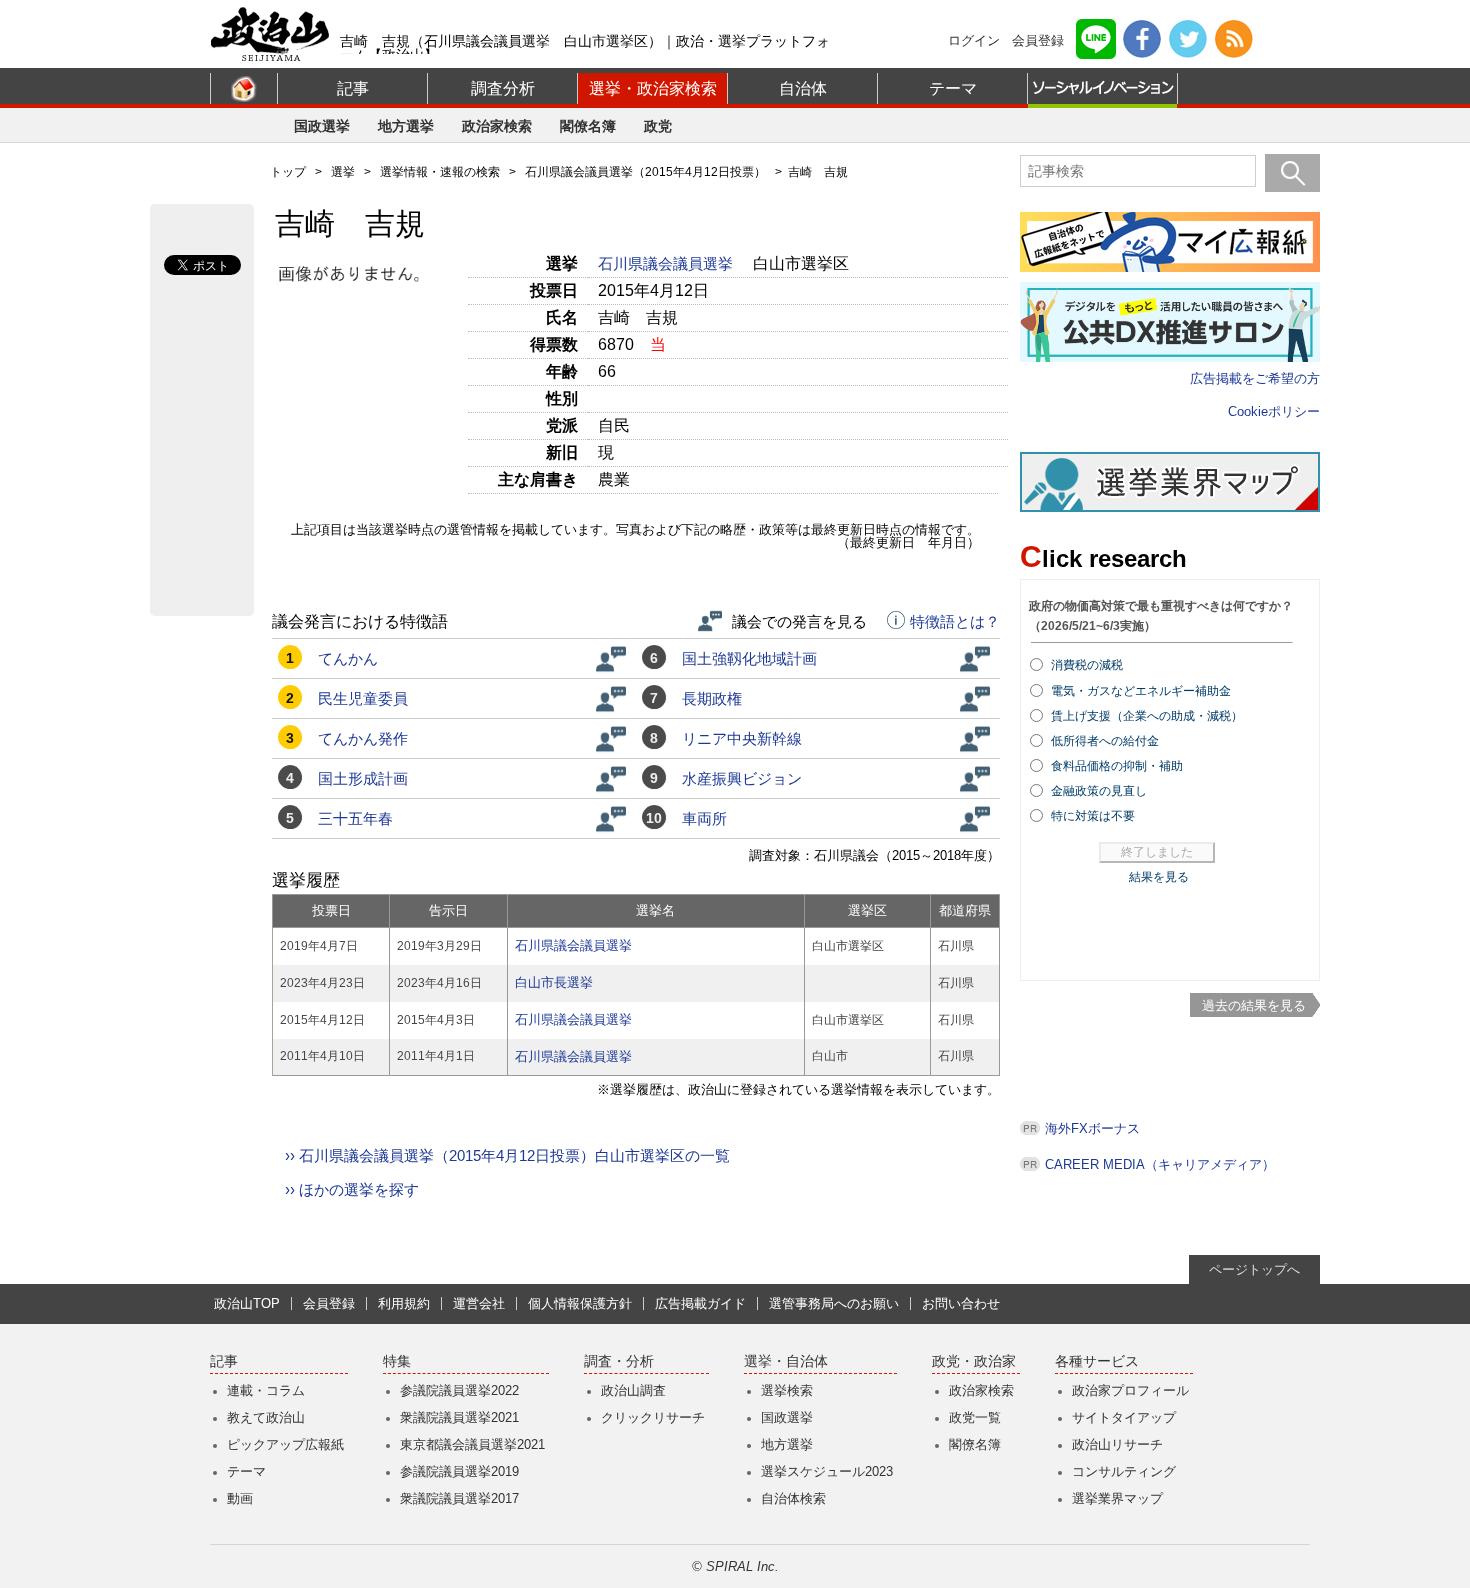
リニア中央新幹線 (742, 738)
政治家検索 (497, 126)
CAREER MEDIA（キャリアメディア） (1160, 1164)
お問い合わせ (961, 1303)
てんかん (348, 658)
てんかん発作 (363, 738)
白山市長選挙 (554, 982)
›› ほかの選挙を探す (352, 1189)
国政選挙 (322, 126)
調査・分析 (619, 1361)
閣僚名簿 (588, 126)
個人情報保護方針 (580, 1303)
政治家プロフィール (1130, 1390)
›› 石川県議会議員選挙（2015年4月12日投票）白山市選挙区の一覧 (507, 1155)
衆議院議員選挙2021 (459, 1417)
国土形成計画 (363, 778)
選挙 (343, 172)
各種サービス (1097, 1361)
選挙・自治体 (786, 1361)
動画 (240, 1498)
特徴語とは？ (955, 622)
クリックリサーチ (653, 1417)
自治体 (803, 88)
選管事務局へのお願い (834, 1303)
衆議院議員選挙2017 (459, 1498)
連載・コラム (266, 1390)
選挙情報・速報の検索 (440, 172)
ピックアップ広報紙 (285, 1444)
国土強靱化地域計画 (749, 658)
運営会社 (479, 1303)
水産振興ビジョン (742, 778)
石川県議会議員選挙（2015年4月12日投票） (645, 172)
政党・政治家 (974, 1361)
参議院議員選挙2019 (459, 1471)
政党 (658, 126)
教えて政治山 (266, 1417)
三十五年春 (355, 818)
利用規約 (404, 1303)
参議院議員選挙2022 (459, 1390)
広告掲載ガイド (700, 1303)
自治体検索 (793, 1498)
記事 (353, 88)
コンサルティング (1124, 1471)
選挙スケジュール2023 (827, 1471)
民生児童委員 (363, 698)
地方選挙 (406, 126)
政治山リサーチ (1117, 1444)
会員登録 (1038, 40)
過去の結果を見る (1254, 1005)
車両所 (704, 818)
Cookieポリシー (1274, 411)
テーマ (953, 88)
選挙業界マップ (1117, 1498)
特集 (397, 1361)
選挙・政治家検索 (653, 88)
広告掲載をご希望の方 (1255, 378)
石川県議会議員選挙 (667, 263)
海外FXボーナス (1092, 1128)
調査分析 (503, 88)
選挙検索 (787, 1390)
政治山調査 (633, 1390)
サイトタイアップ (1124, 1417)
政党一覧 (975, 1417)
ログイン (974, 40)
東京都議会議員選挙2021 (472, 1444)
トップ (288, 172)
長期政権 (712, 698)
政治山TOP (247, 1303)
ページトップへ (1254, 1269)
